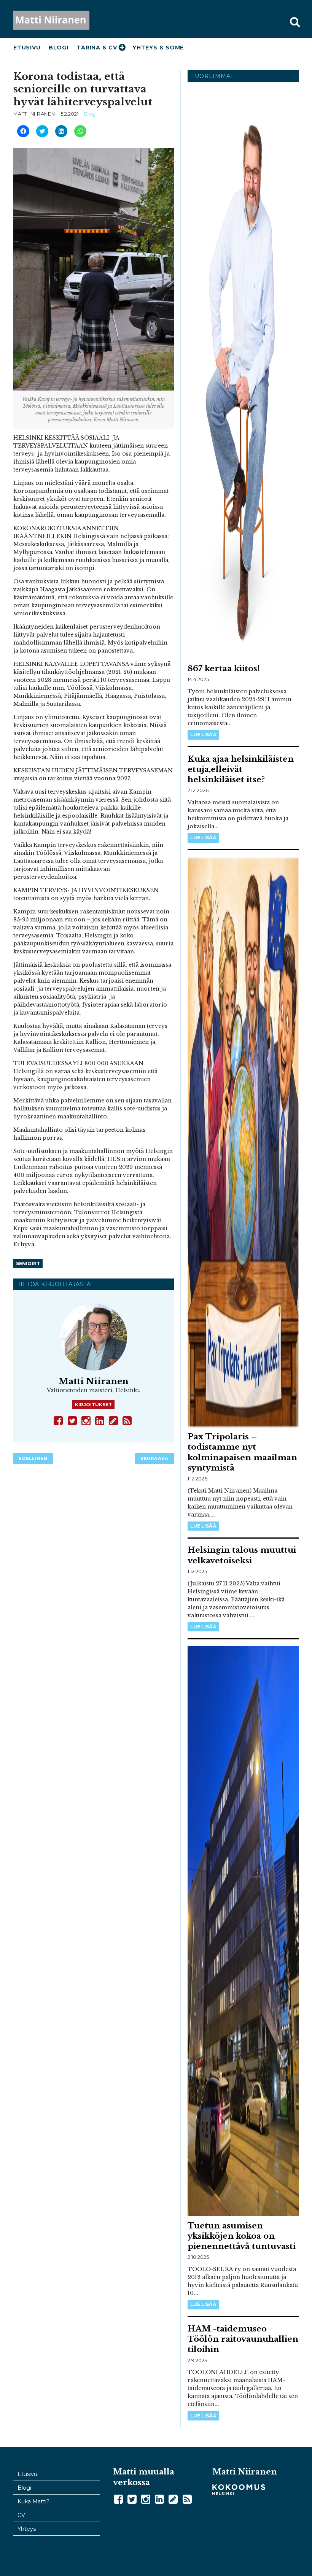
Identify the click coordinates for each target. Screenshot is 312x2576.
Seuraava (154, 1458)
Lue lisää (203, 735)
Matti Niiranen (59, 20)
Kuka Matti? (33, 2501)
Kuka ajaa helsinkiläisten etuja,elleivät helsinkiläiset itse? (241, 769)
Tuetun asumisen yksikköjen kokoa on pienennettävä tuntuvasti (242, 2236)
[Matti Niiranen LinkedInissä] (100, 1420)
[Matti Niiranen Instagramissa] (87, 1420)
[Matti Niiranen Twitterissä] (73, 1420)
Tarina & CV (97, 48)
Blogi (59, 48)
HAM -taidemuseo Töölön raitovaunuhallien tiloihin (243, 2339)
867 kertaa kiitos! (224, 669)
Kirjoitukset (93, 1405)
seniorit (28, 1263)
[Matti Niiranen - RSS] (128, 1420)
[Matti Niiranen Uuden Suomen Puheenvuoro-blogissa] (114, 1420)
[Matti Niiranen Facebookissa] (59, 1420)
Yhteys (27, 2529)
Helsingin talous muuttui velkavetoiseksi (242, 1555)
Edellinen (33, 1458)
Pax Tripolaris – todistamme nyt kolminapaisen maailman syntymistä (242, 1452)
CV (21, 2515)
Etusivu (27, 48)
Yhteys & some (158, 48)
